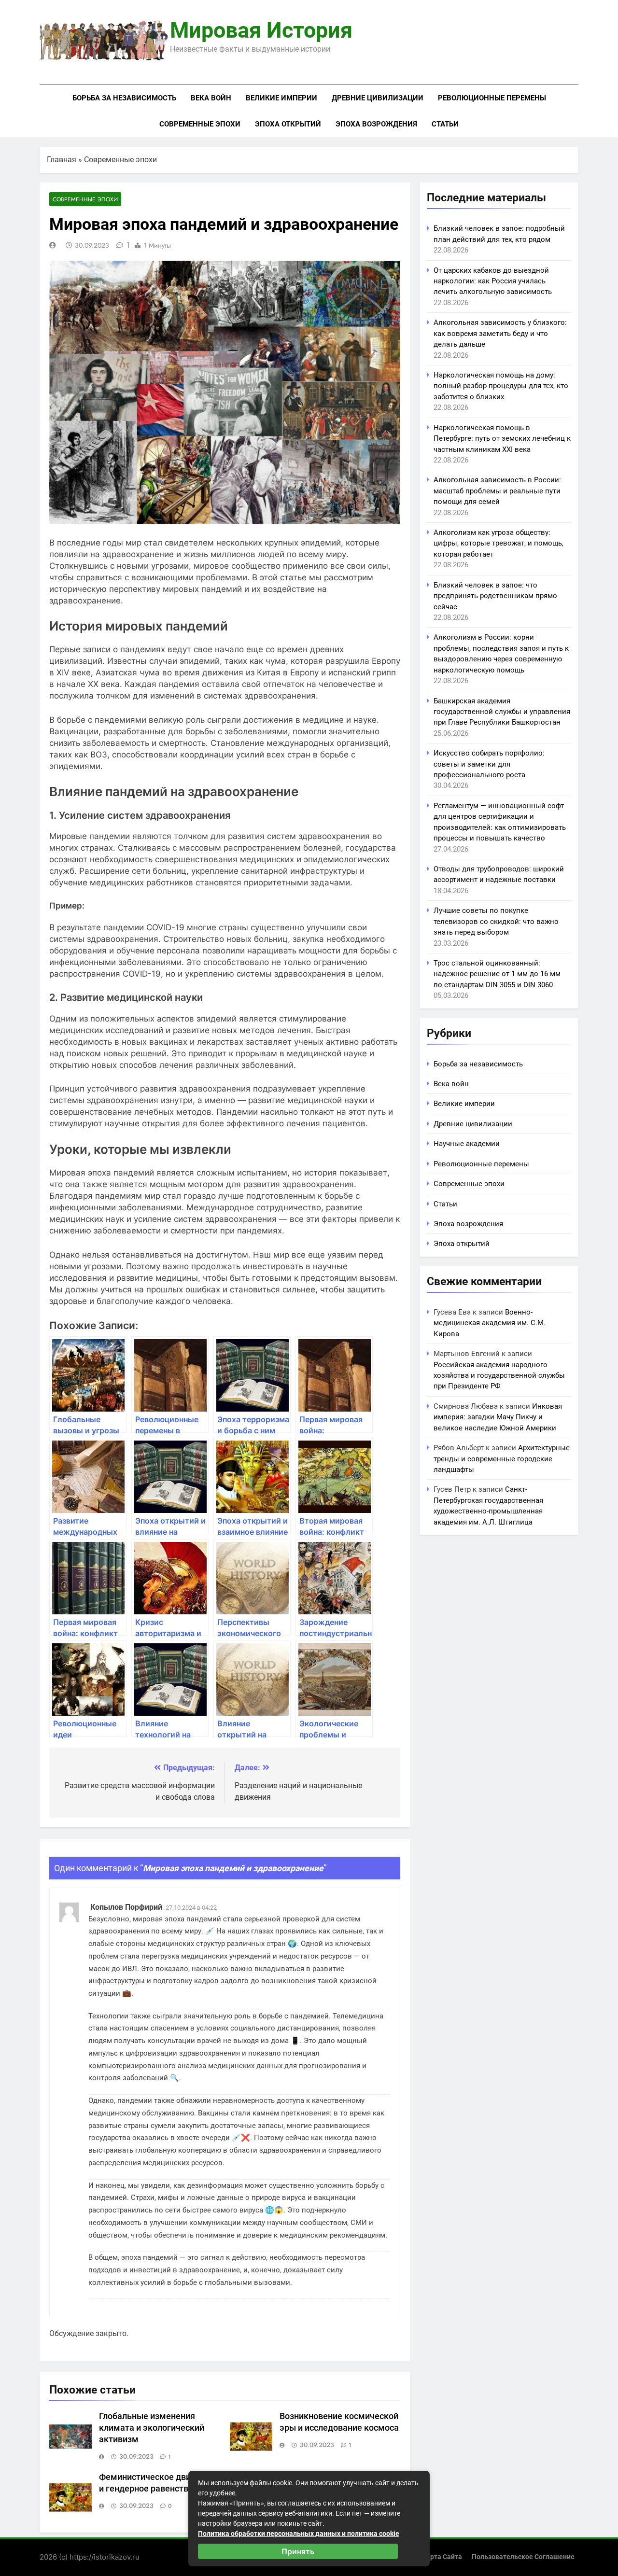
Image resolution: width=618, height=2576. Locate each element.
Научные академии (467, 1144)
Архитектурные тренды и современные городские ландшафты (502, 1459)
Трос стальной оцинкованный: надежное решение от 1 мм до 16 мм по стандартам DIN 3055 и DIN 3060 (497, 974)
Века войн (211, 98)
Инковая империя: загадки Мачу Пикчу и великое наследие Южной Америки (498, 1417)
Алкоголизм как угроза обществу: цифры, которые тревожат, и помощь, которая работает (499, 543)
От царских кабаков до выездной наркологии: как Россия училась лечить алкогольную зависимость (493, 281)
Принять (298, 2551)
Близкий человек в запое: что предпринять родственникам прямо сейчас (495, 596)
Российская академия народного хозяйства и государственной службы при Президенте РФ (499, 1376)
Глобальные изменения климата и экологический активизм (152, 2428)
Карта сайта (442, 2557)
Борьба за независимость (124, 98)
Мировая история (261, 30)
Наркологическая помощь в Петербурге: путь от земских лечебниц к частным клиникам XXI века (502, 439)
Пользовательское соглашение (523, 2557)
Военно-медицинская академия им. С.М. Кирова (490, 1323)
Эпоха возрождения (376, 124)
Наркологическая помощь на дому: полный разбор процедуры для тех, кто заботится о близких (501, 386)
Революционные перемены (492, 98)
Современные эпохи (200, 124)
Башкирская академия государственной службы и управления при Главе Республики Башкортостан (502, 712)
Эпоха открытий (288, 124)
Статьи (445, 124)
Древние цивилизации (378, 98)
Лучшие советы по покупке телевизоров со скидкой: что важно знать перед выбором (496, 921)
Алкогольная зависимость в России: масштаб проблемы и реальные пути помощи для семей (497, 491)
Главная (62, 160)
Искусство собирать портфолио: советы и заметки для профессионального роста (489, 764)
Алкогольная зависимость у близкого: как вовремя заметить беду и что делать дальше (500, 333)
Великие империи (281, 98)
